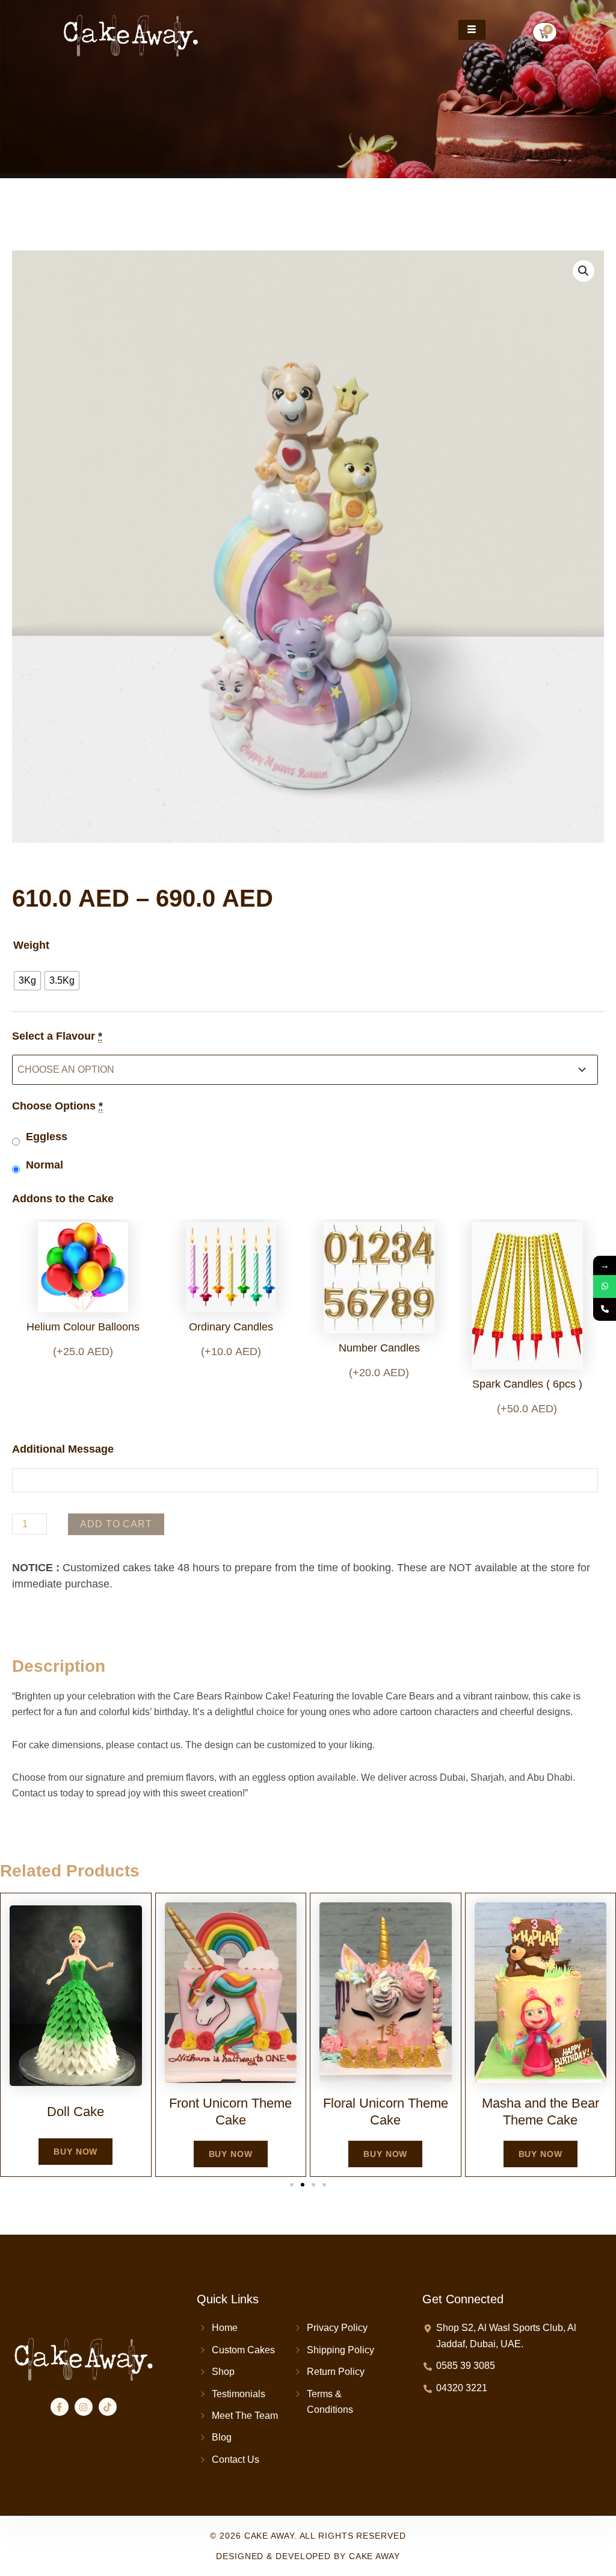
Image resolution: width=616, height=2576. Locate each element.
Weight (31, 945)
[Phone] (605, 1309)
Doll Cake (75, 2112)
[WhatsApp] (605, 1286)
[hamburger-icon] (472, 30)
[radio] (27, 981)
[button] (584, 271)
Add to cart (116, 1524)
